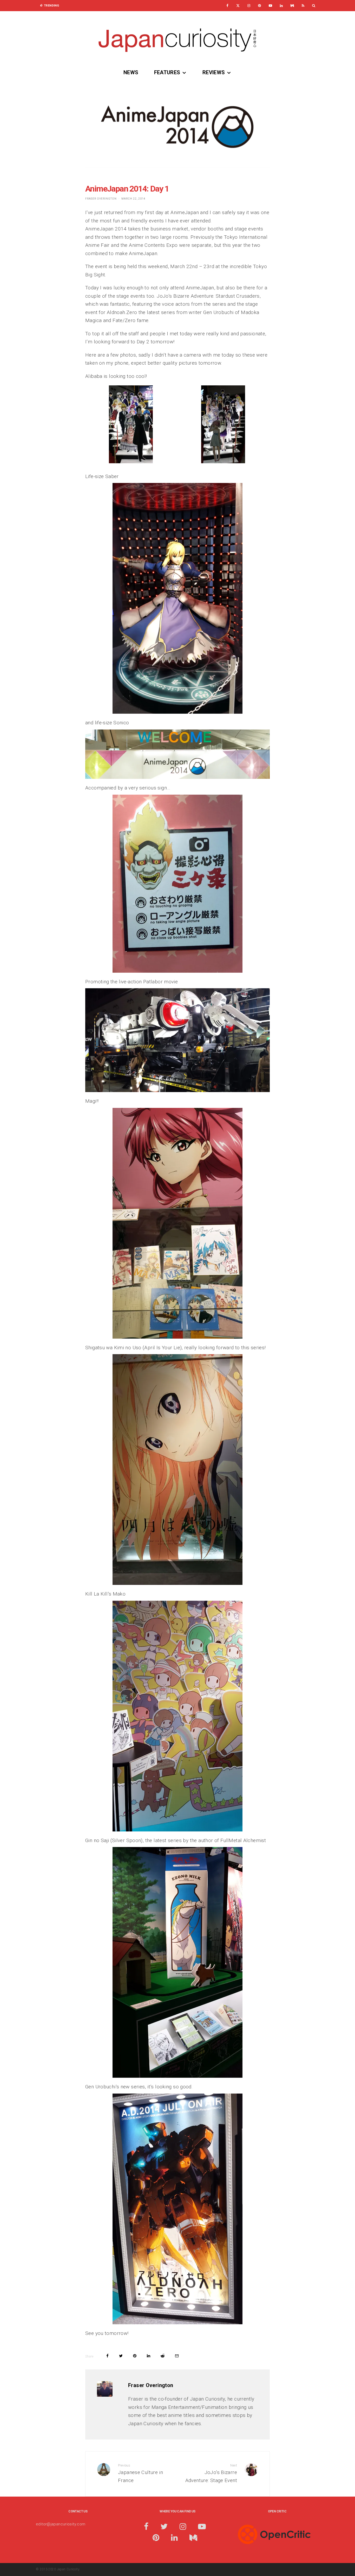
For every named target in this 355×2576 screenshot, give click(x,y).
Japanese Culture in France (140, 2473)
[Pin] (135, 2356)
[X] (238, 6)
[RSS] (303, 6)
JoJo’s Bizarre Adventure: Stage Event (211, 2473)
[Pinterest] (259, 6)
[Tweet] (121, 2356)
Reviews (214, 72)
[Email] (177, 2356)
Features (167, 72)
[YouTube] (270, 6)
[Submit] (163, 2356)
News (131, 72)
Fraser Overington (101, 199)
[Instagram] (249, 6)
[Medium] (292, 6)
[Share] (107, 2356)
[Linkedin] (281, 6)
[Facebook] (227, 6)
